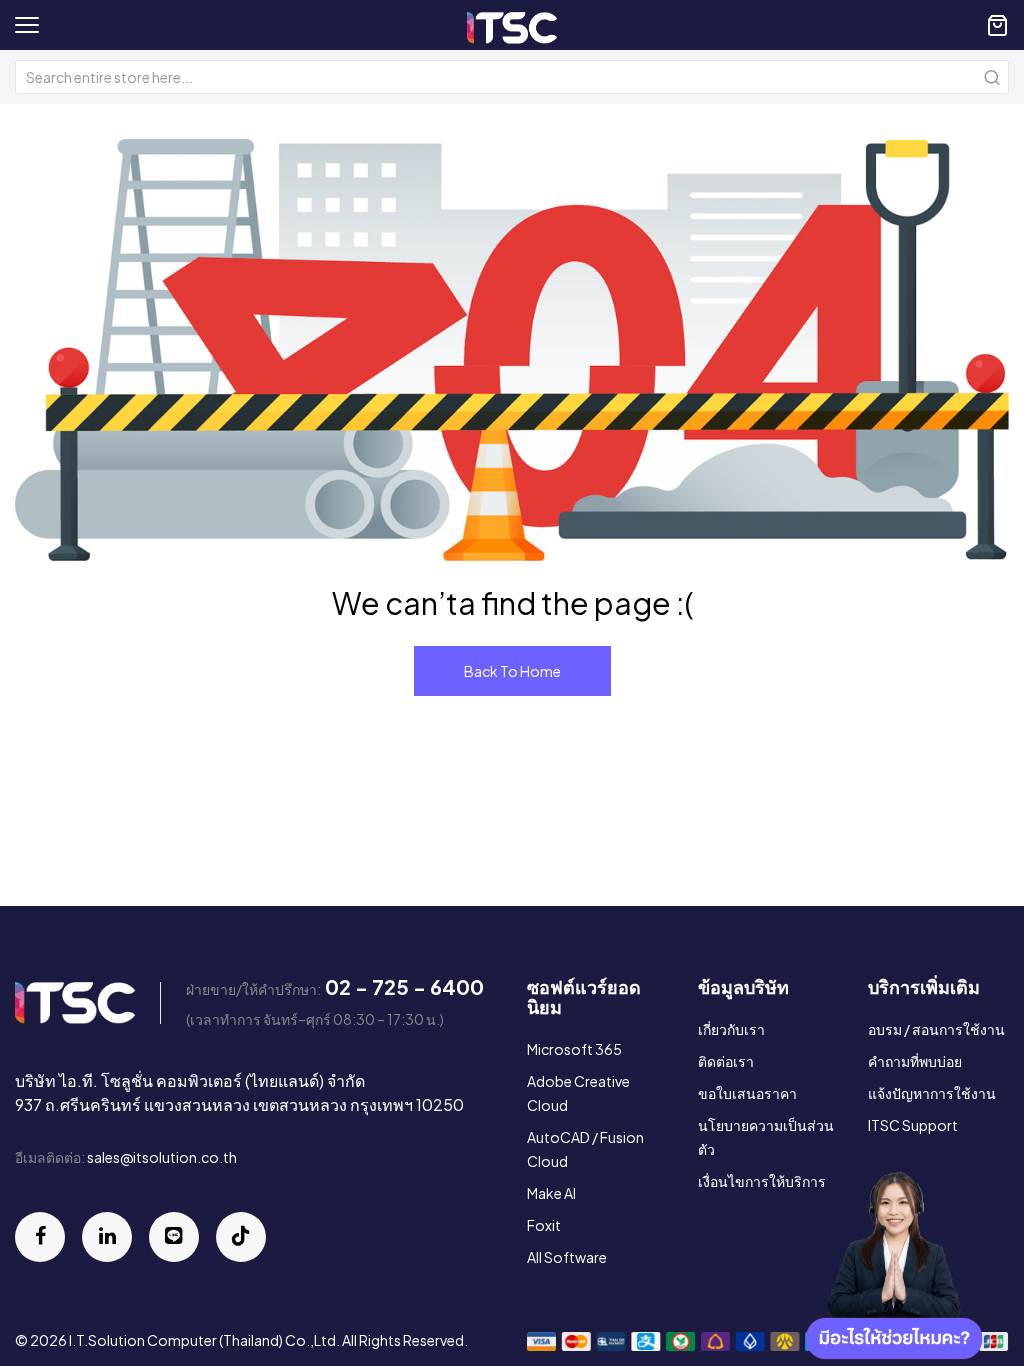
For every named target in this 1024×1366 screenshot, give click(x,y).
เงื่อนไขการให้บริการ (762, 1181)
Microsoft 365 (574, 1049)
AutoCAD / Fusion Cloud (585, 1149)
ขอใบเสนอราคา (747, 1093)
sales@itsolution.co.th (162, 1157)
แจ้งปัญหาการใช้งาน (932, 1093)
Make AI (551, 1193)
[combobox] (512, 77)
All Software (567, 1257)
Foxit (544, 1225)
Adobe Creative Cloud (578, 1093)
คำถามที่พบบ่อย (915, 1061)
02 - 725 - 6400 (404, 986)
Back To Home (512, 671)
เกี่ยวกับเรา (731, 1029)
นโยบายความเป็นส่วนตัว (766, 1137)
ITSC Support (913, 1125)
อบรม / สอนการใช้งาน (936, 1029)
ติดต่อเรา (726, 1061)
